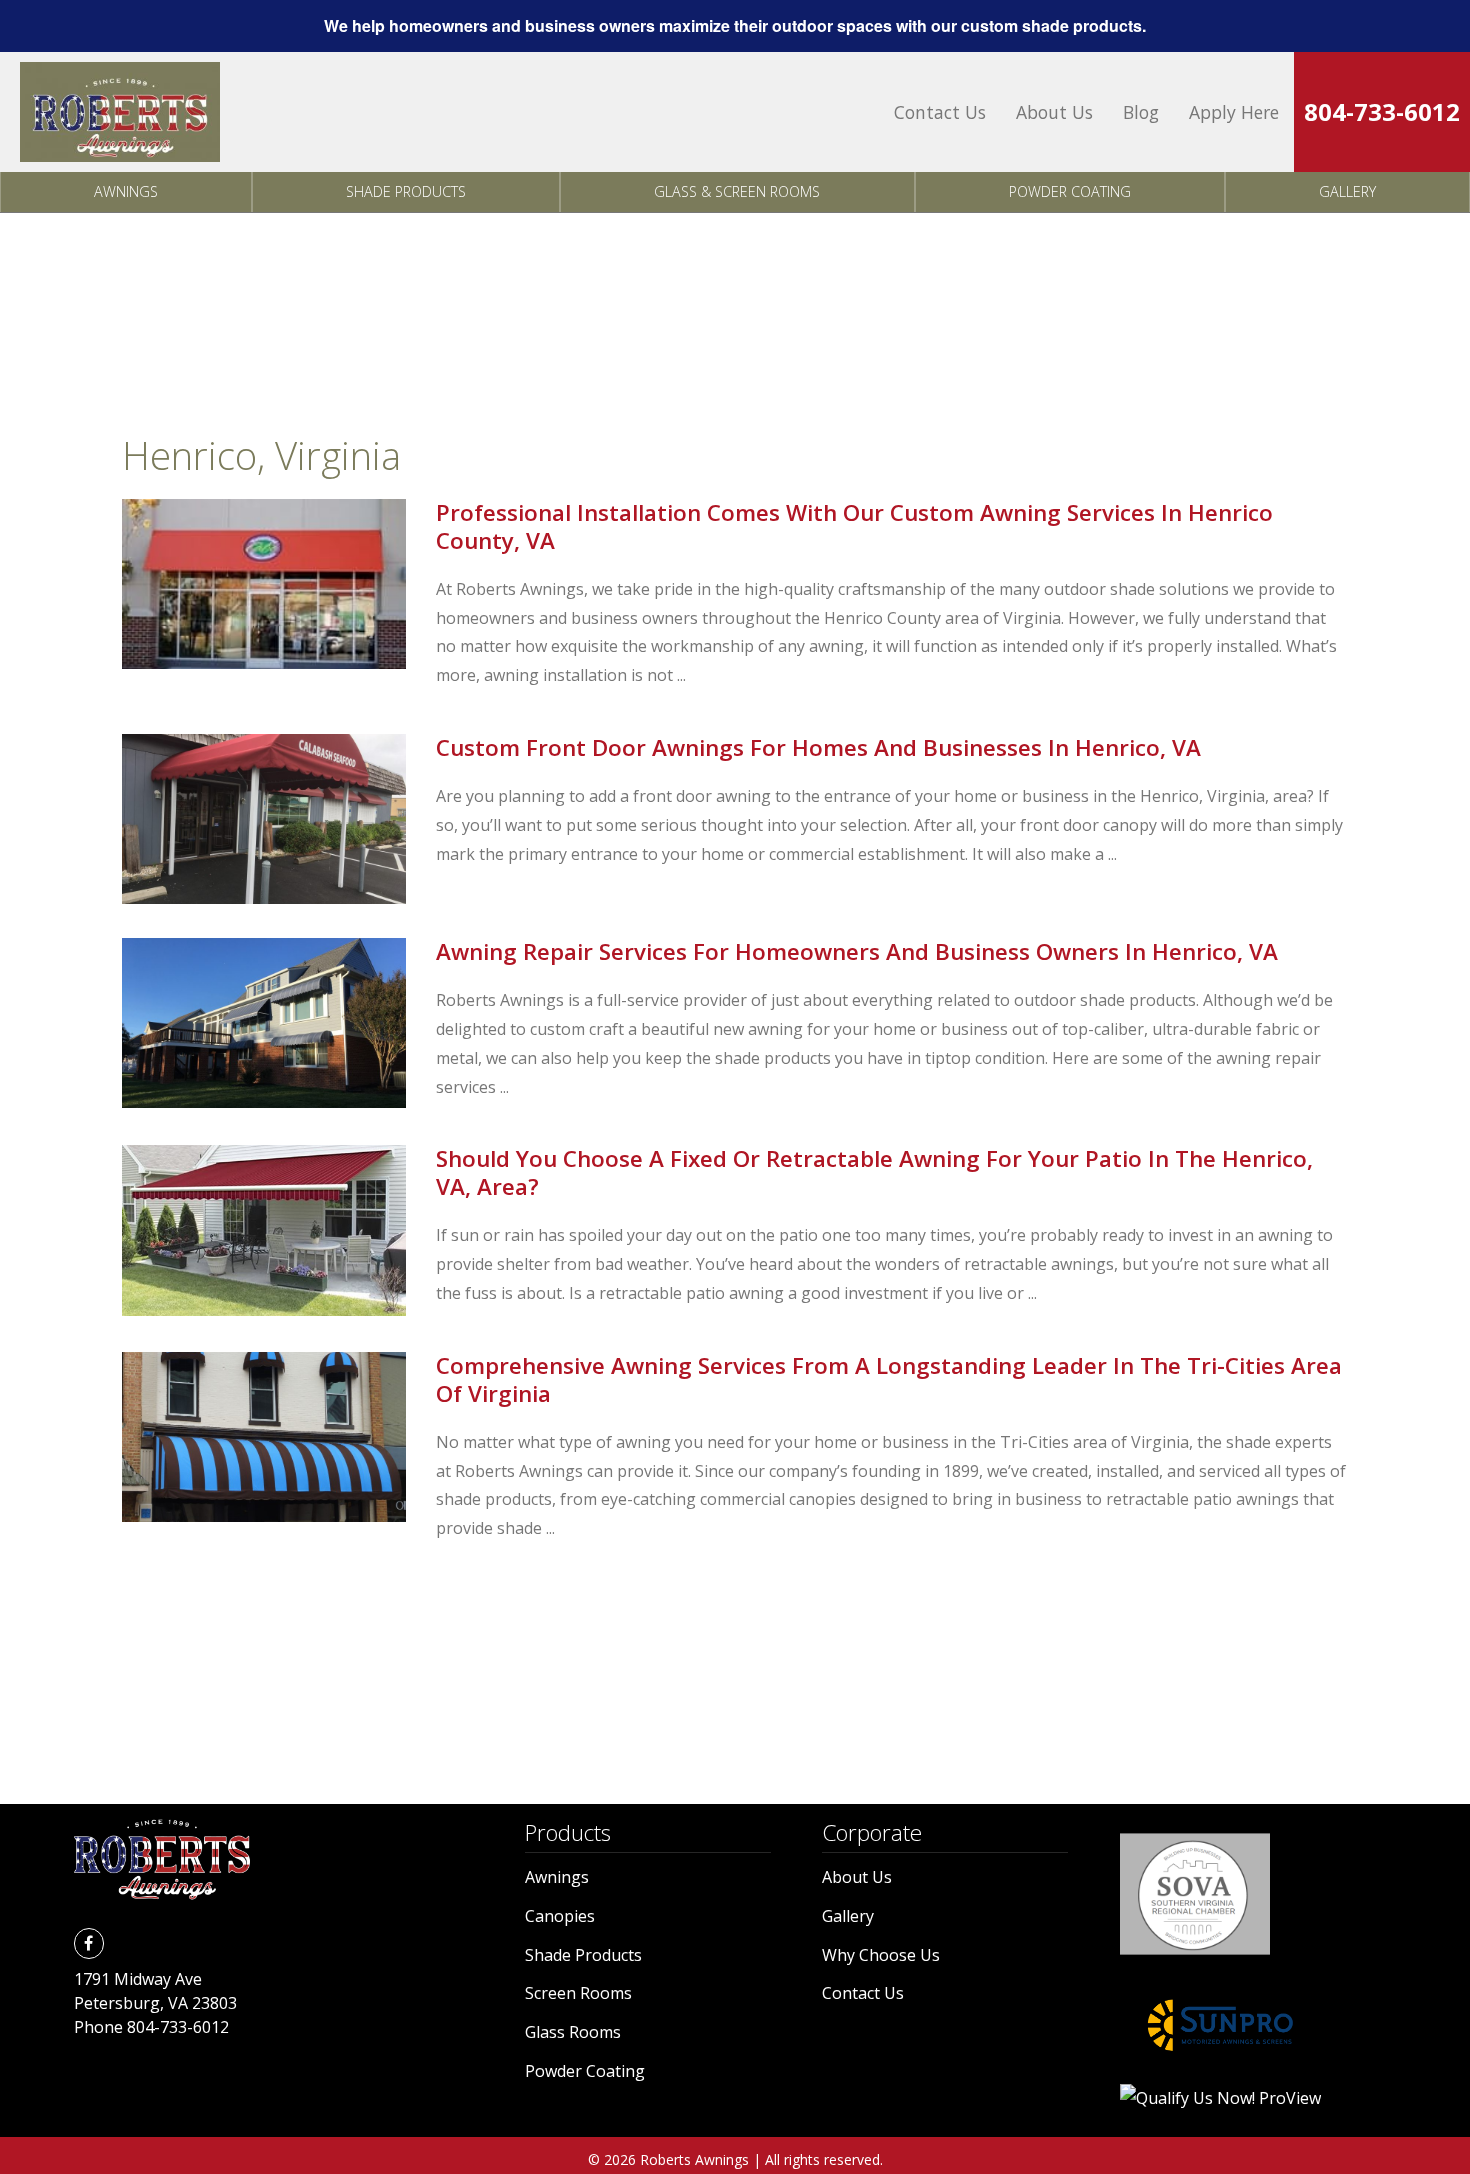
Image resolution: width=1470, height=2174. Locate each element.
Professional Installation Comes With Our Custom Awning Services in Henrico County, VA (854, 526)
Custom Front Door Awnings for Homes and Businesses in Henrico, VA (818, 747)
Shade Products (406, 191)
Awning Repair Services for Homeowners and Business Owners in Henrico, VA (857, 951)
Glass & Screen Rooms (737, 191)
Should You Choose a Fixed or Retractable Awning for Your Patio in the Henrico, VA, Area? (874, 1172)
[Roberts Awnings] (120, 112)
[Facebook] (89, 1943)
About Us (1054, 112)
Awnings (126, 191)
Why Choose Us (881, 1955)
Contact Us (940, 112)
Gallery (1347, 191)
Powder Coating (1070, 191)
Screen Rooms (578, 1993)
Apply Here (1234, 112)
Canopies (560, 1916)
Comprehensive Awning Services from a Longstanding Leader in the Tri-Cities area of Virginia (889, 1379)
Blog (1141, 112)
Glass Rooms (573, 2032)
